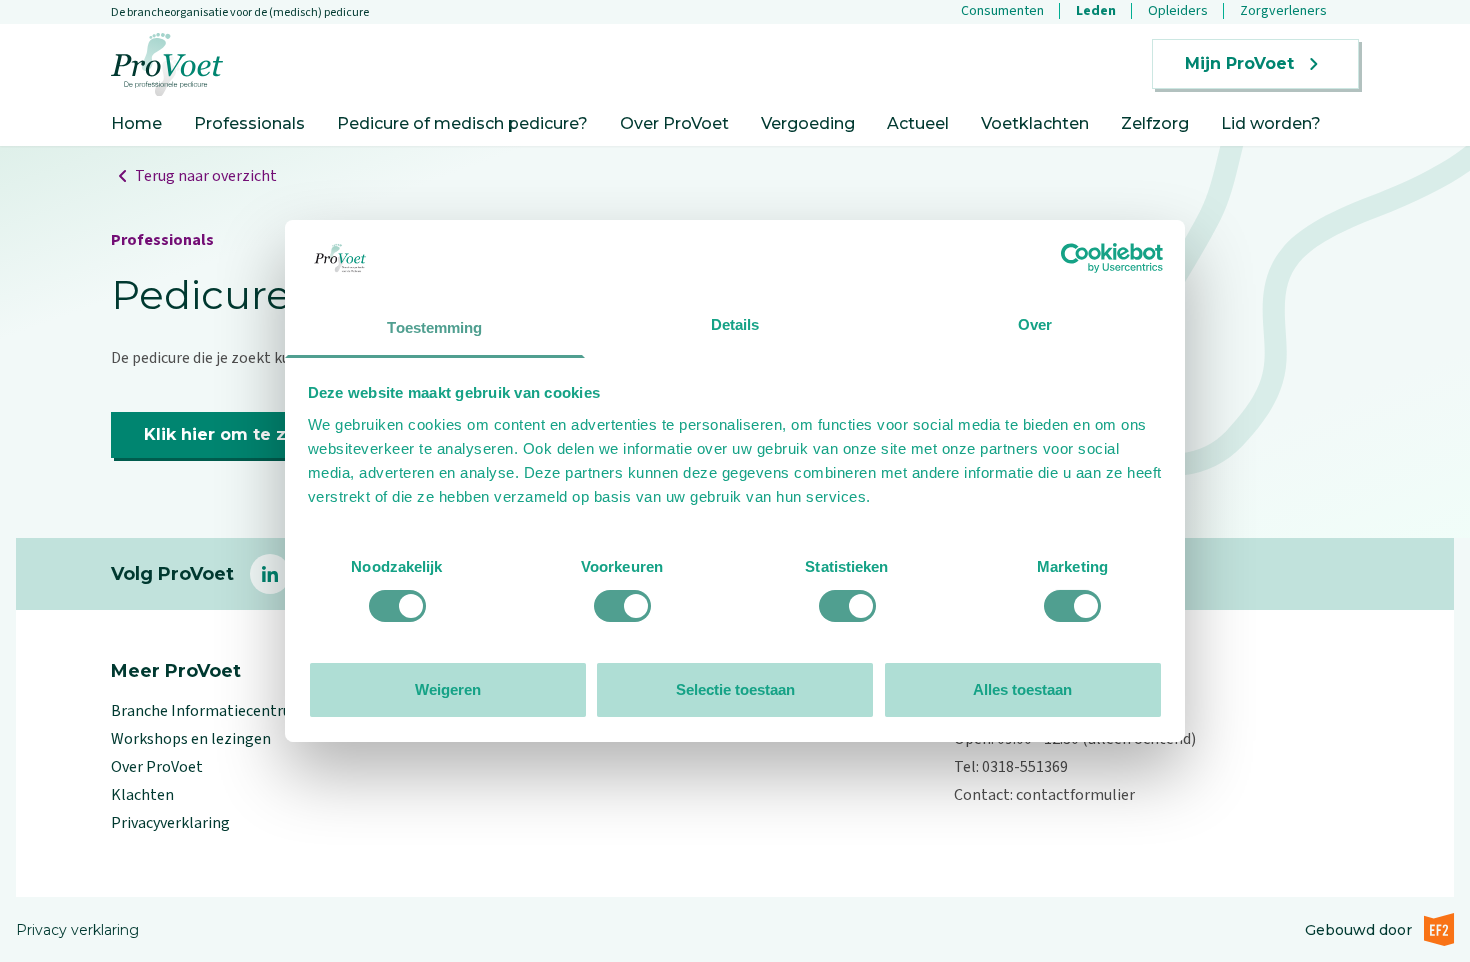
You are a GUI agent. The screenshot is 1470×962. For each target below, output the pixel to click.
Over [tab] (1035, 324)
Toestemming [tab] (434, 327)
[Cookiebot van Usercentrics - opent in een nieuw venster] (1075, 258)
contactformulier (1075, 795)
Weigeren (448, 689)
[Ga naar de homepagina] (167, 64)
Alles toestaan (1022, 689)
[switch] (622, 606)
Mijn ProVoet (1239, 63)
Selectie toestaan (735, 689)
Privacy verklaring (77, 930)
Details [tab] (735, 324)
